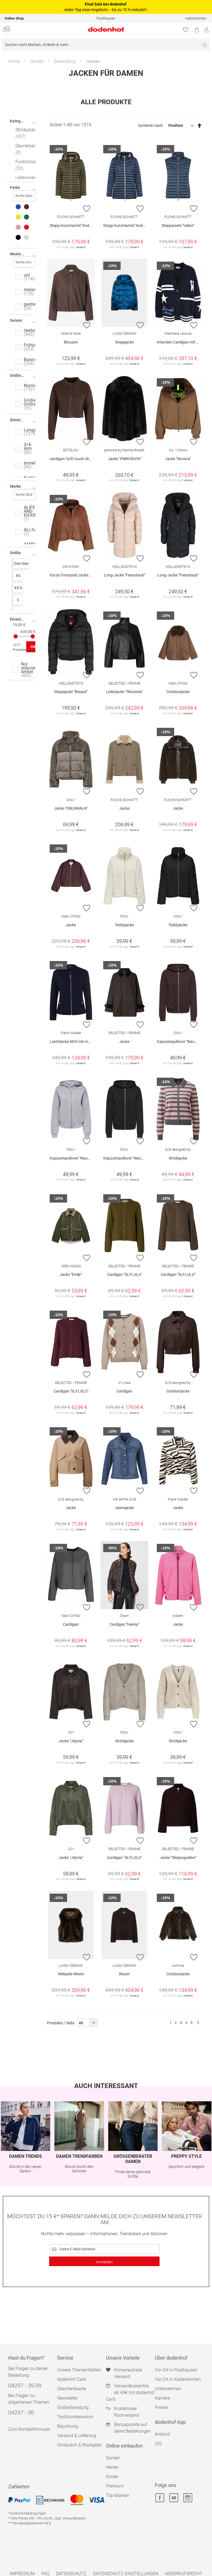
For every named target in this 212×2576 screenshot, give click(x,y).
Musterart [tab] (19, 254)
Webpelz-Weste (71, 1974)
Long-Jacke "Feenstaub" (124, 575)
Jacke (124, 808)
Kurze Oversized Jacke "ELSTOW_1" (72, 575)
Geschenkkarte (71, 2389)
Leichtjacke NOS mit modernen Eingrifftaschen (72, 1042)
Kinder (112, 2477)
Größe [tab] (15, 553)
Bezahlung (67, 2426)
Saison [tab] (16, 320)
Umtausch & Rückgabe (79, 2445)
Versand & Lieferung (77, 2436)
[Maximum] (33, 636)
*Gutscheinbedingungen (27, 2513)
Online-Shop (14, 18)
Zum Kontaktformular (29, 2429)
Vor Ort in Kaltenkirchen (178, 2379)
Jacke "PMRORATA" (124, 459)
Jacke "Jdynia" (71, 1741)
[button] (87, 208)
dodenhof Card (71, 2379)
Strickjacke (178, 1158)
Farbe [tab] (15, 187)
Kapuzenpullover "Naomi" (178, 1042)
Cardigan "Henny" (124, 1624)
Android (162, 2434)
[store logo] (72, 29)
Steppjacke (124, 342)
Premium (115, 2486)
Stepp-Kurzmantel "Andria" (72, 226)
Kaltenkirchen (196, 18)
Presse (161, 2407)
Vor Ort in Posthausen (176, 2370)
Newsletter (67, 2398)
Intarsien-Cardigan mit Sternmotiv (179, 342)
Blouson (71, 342)
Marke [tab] (15, 486)
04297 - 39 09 (25, 2386)
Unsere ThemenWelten (79, 2370)
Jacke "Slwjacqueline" (178, 1858)
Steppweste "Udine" (178, 226)
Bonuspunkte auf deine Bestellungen (132, 2428)
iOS (158, 2444)
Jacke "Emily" (71, 1274)
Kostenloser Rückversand (127, 2412)
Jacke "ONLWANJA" (71, 808)
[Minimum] (16, 636)
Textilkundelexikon (75, 2417)
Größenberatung (73, 2407)
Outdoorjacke (178, 692)
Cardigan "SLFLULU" (124, 1274)
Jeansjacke (124, 1508)
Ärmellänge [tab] (20, 420)
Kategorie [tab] (19, 121)
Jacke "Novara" (178, 459)
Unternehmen (168, 2389)
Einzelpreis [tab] (20, 619)
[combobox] (106, 45)
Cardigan (124, 1391)
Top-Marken (118, 2495)
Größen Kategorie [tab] (23, 375)
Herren (112, 2467)
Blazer (124, 1974)
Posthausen (106, 18)
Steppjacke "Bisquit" (71, 692)
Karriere (162, 2398)
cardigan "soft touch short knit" (72, 459)
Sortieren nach (150, 125)
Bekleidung (65, 61)
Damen (37, 61)
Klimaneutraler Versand (128, 2373)
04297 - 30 (21, 2413)
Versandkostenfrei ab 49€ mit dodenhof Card (130, 2393)
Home (14, 61)
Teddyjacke (124, 925)
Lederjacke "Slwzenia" (124, 692)
